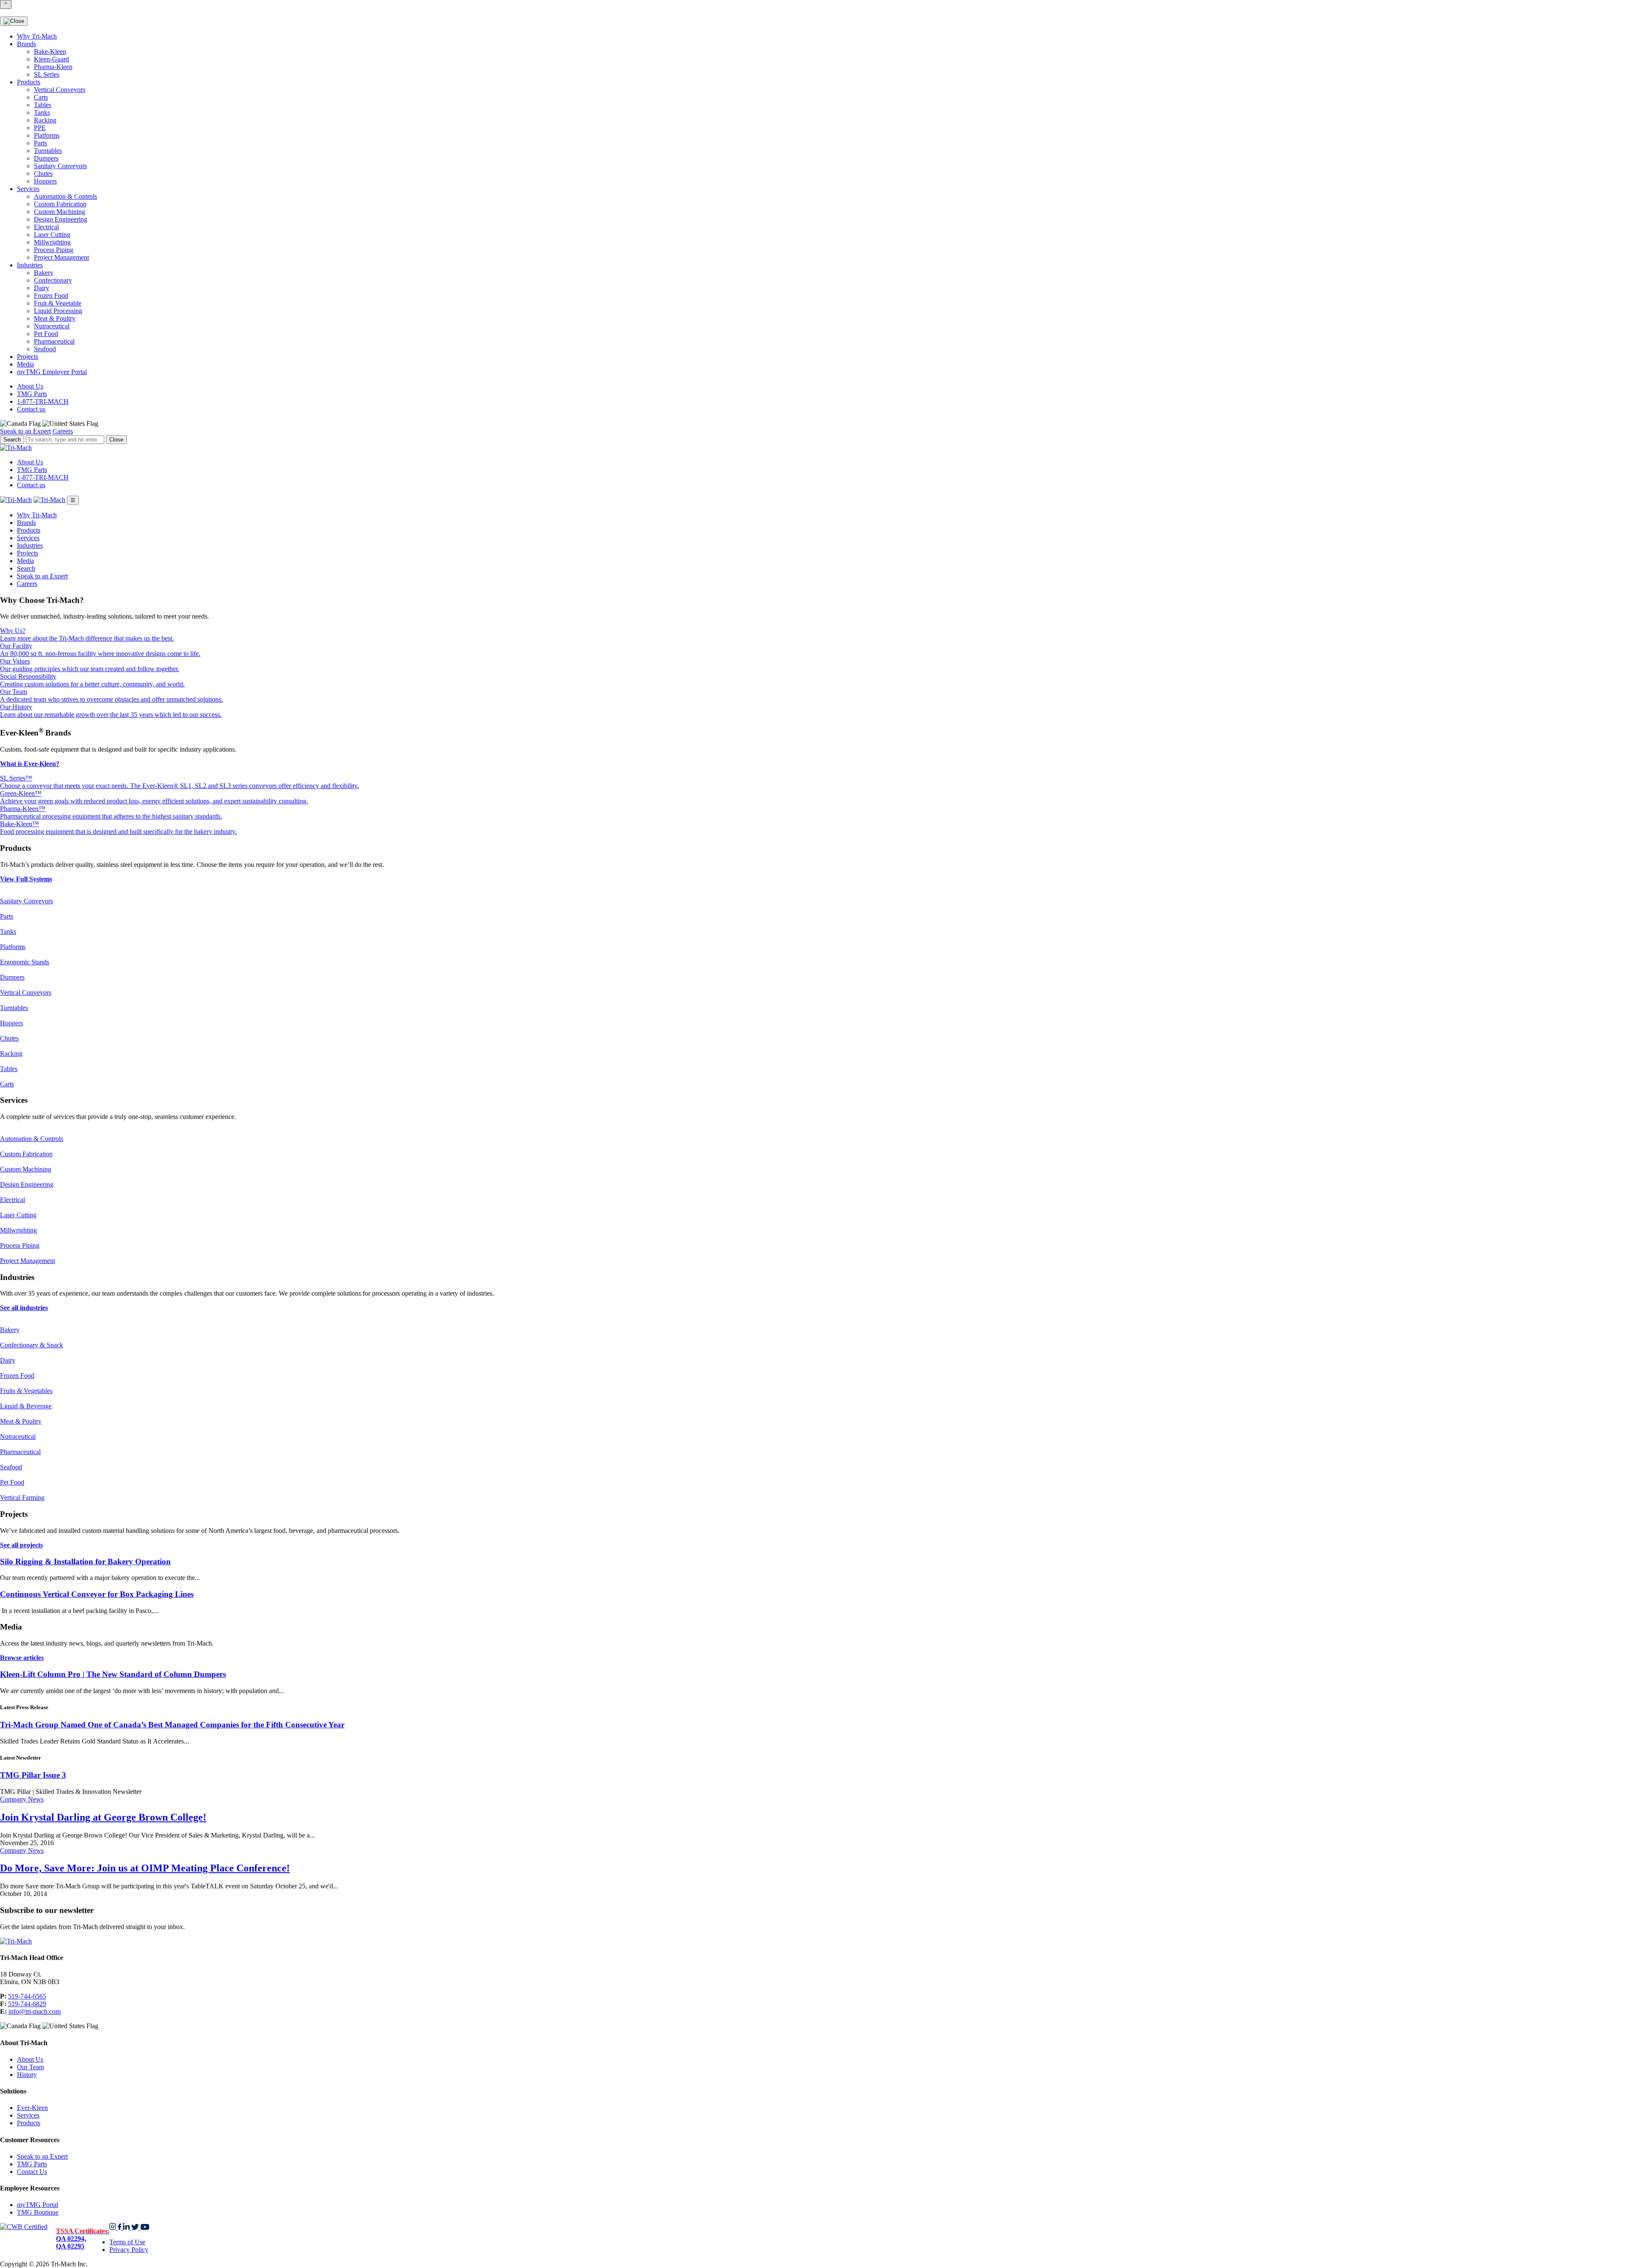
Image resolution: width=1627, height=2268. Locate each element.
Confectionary (53, 280)
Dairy (42, 288)
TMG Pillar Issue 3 (33, 1775)
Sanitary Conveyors (60, 166)
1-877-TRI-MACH (43, 401)
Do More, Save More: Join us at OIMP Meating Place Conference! (145, 1868)
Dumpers (46, 158)
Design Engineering (61, 219)
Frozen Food (51, 296)
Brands (26, 44)
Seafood (45, 349)
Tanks (42, 112)
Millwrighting (52, 242)
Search (26, 568)
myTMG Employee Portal (52, 372)
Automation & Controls (65, 196)
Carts (41, 97)
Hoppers (45, 181)
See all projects (21, 1545)
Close (116, 440)
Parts (40, 143)
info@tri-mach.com (35, 2011)
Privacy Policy (129, 2250)
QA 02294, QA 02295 (83, 2239)
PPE (40, 128)
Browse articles (22, 1658)
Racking (45, 120)
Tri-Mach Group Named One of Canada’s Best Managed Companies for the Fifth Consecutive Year (172, 1725)
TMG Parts (32, 394)
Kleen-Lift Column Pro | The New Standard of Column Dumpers (113, 1674)
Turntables (48, 151)
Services (28, 189)
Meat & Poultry (55, 318)
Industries (30, 265)
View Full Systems (26, 879)
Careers (63, 431)
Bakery (44, 273)
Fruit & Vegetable (58, 303)
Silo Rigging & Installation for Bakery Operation (85, 1562)
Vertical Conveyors (60, 90)
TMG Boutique (38, 2212)
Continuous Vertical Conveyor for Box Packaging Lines (97, 1594)
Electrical (46, 227)
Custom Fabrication (60, 204)
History (27, 2075)
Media (25, 364)
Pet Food (46, 334)
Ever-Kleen (32, 2108)
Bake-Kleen (50, 51)
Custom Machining (60, 212)
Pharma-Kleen (53, 67)
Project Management (61, 257)
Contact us (31, 409)
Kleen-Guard (51, 59)
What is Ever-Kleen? (30, 764)
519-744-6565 (27, 1996)
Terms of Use (127, 2242)
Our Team (31, 2067)
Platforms (47, 135)
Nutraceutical (52, 326)
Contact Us (32, 2172)
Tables (43, 105)
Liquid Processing (58, 311)
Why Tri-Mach (37, 36)
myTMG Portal (37, 2205)
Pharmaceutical (54, 341)
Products (29, 82)
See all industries (24, 1308)
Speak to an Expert (25, 431)
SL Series (47, 74)
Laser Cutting (52, 235)
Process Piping (54, 250)
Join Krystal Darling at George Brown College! (103, 1817)
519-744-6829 (27, 2004)
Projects (28, 357)
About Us (30, 386)
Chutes (43, 174)
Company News (22, 1799)
